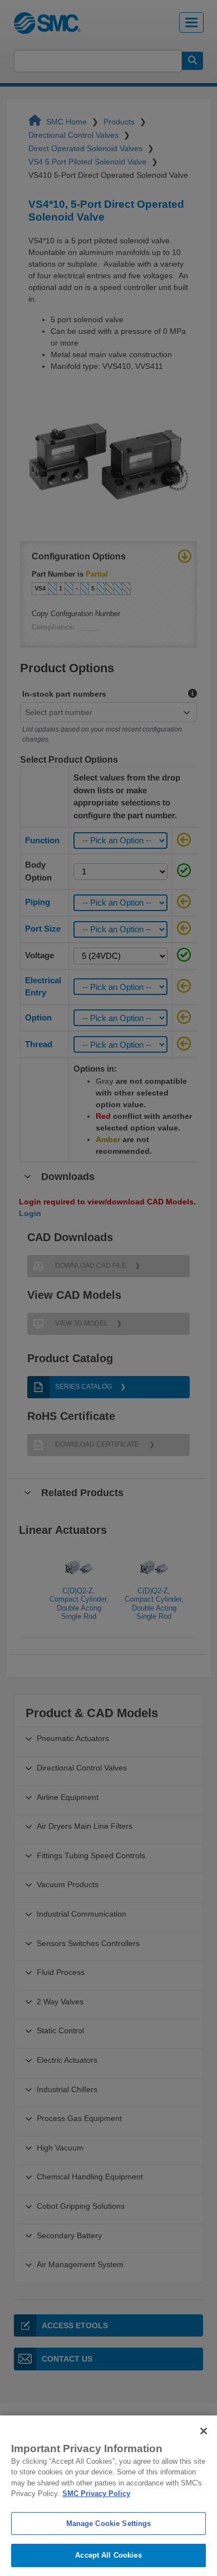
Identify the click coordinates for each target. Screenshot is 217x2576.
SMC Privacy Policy (96, 2494)
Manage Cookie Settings (109, 2524)
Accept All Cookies (108, 2555)
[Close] (204, 2431)
